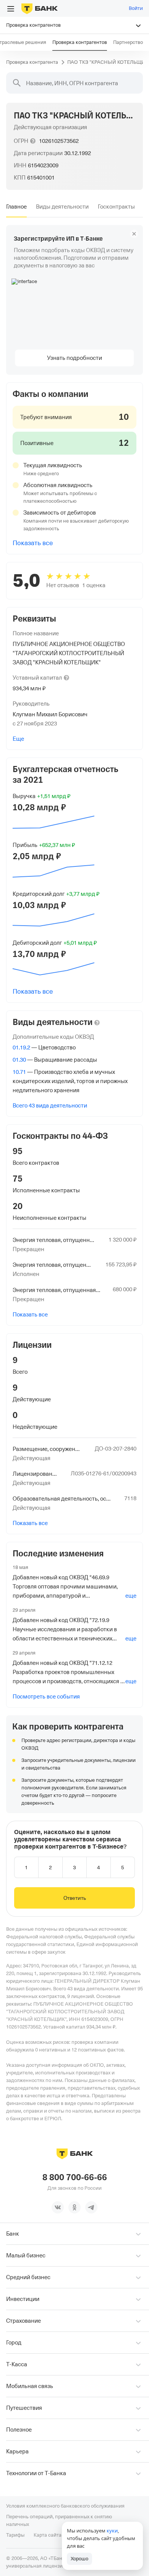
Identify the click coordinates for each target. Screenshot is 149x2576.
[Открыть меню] (11, 9)
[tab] (16, 207)
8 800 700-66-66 (75, 2178)
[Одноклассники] (74, 2207)
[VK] (58, 2207)
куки (112, 2531)
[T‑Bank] (40, 8)
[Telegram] (91, 2207)
